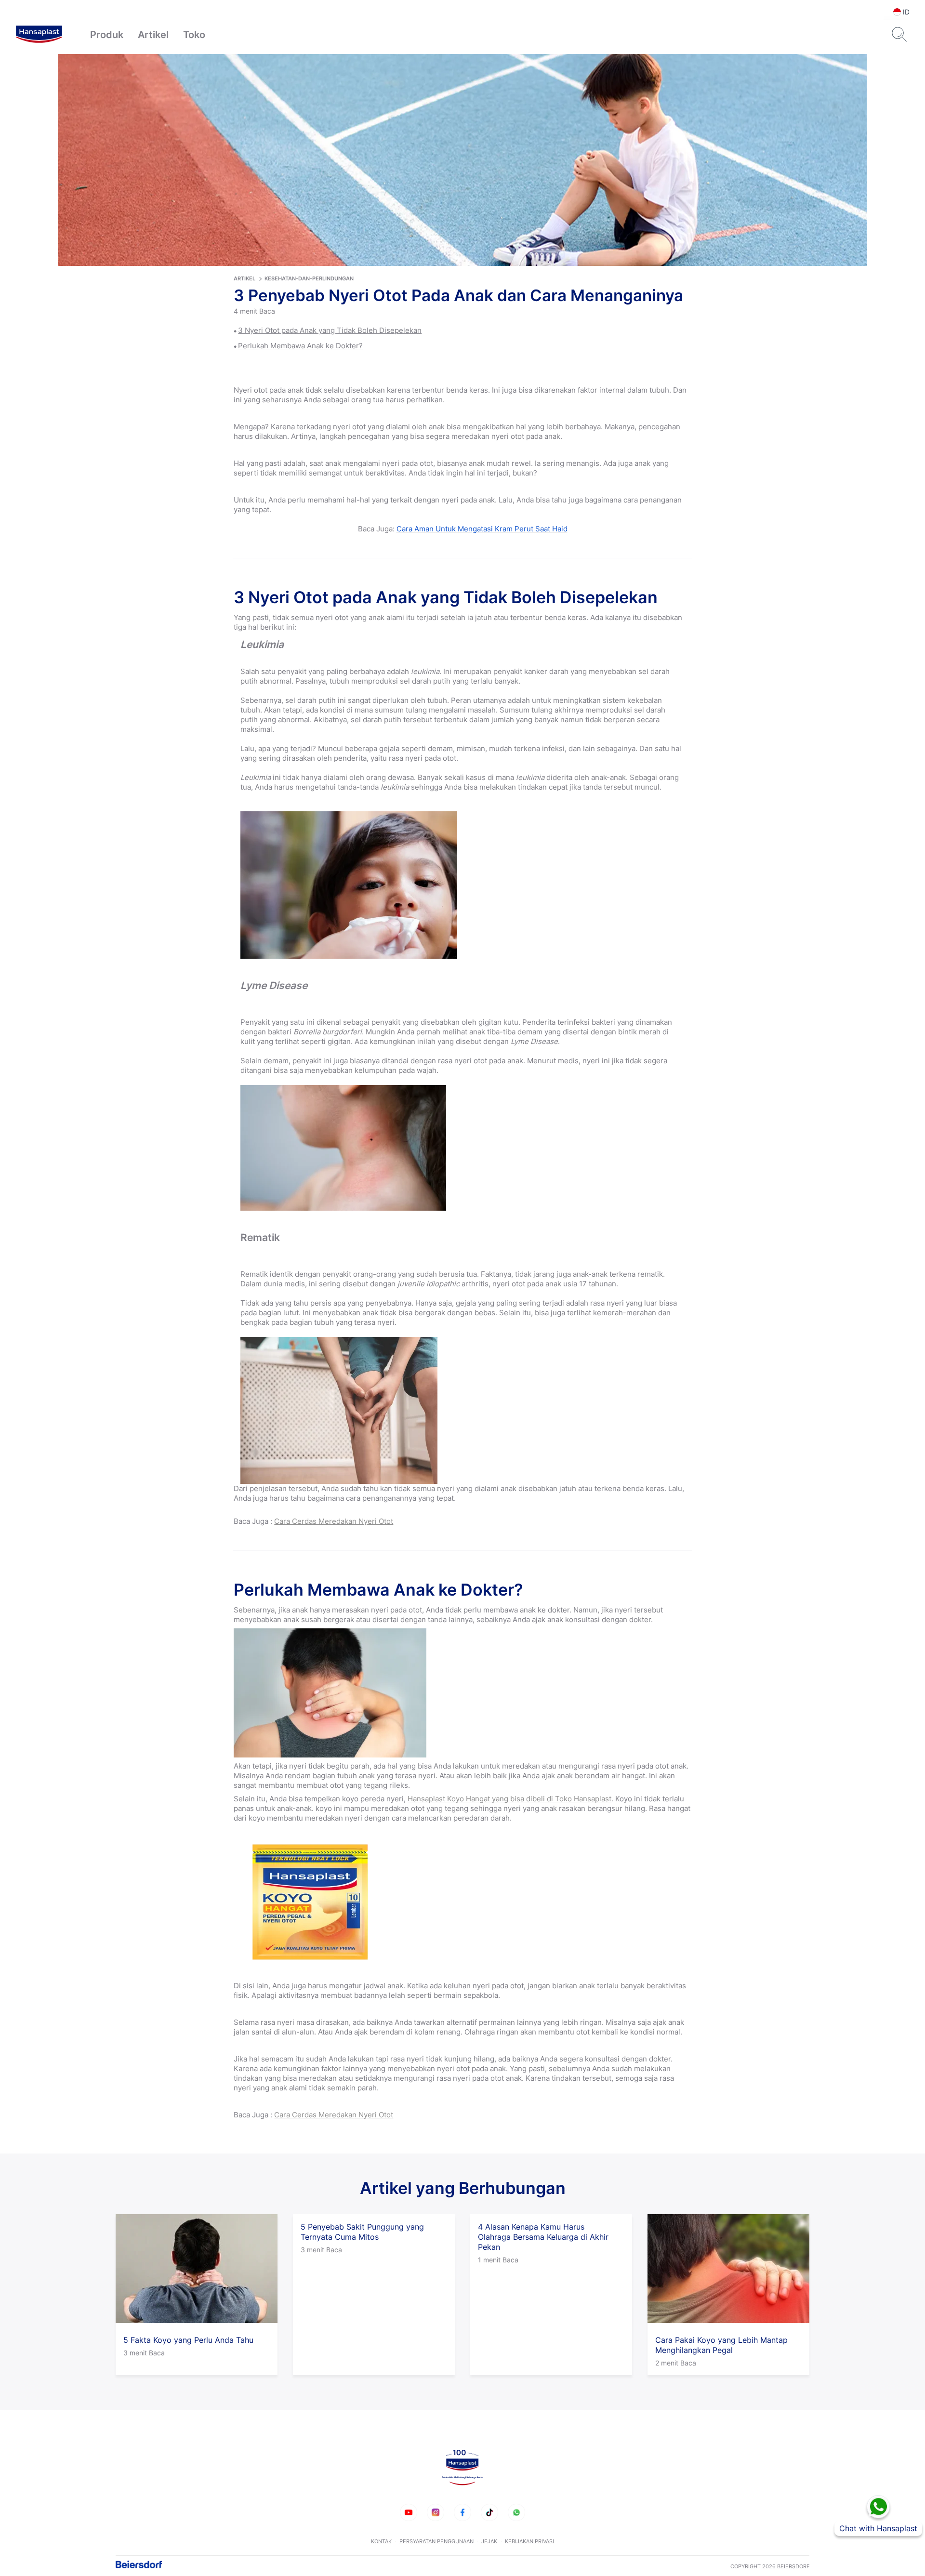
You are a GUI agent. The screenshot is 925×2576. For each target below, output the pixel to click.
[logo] (39, 35)
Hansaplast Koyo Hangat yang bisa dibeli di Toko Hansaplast (509, 1799)
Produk (107, 35)
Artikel (153, 35)
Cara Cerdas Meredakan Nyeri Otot (334, 1521)
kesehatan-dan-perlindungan (309, 278)
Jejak (489, 2541)
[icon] (409, 2512)
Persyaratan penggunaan (436, 2541)
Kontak (381, 2541)
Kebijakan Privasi (529, 2541)
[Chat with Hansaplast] (878, 2507)
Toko (194, 35)
